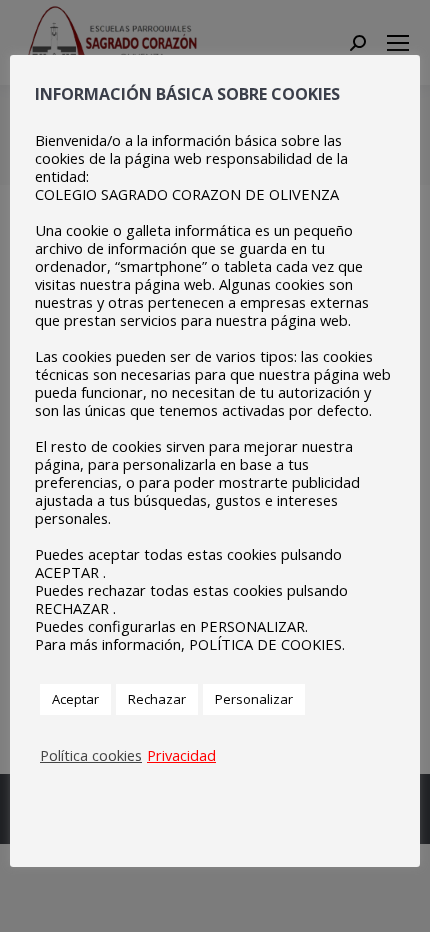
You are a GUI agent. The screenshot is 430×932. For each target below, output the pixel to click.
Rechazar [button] (157, 699)
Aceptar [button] (75, 699)
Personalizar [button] (254, 699)
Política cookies (91, 755)
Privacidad (181, 755)
